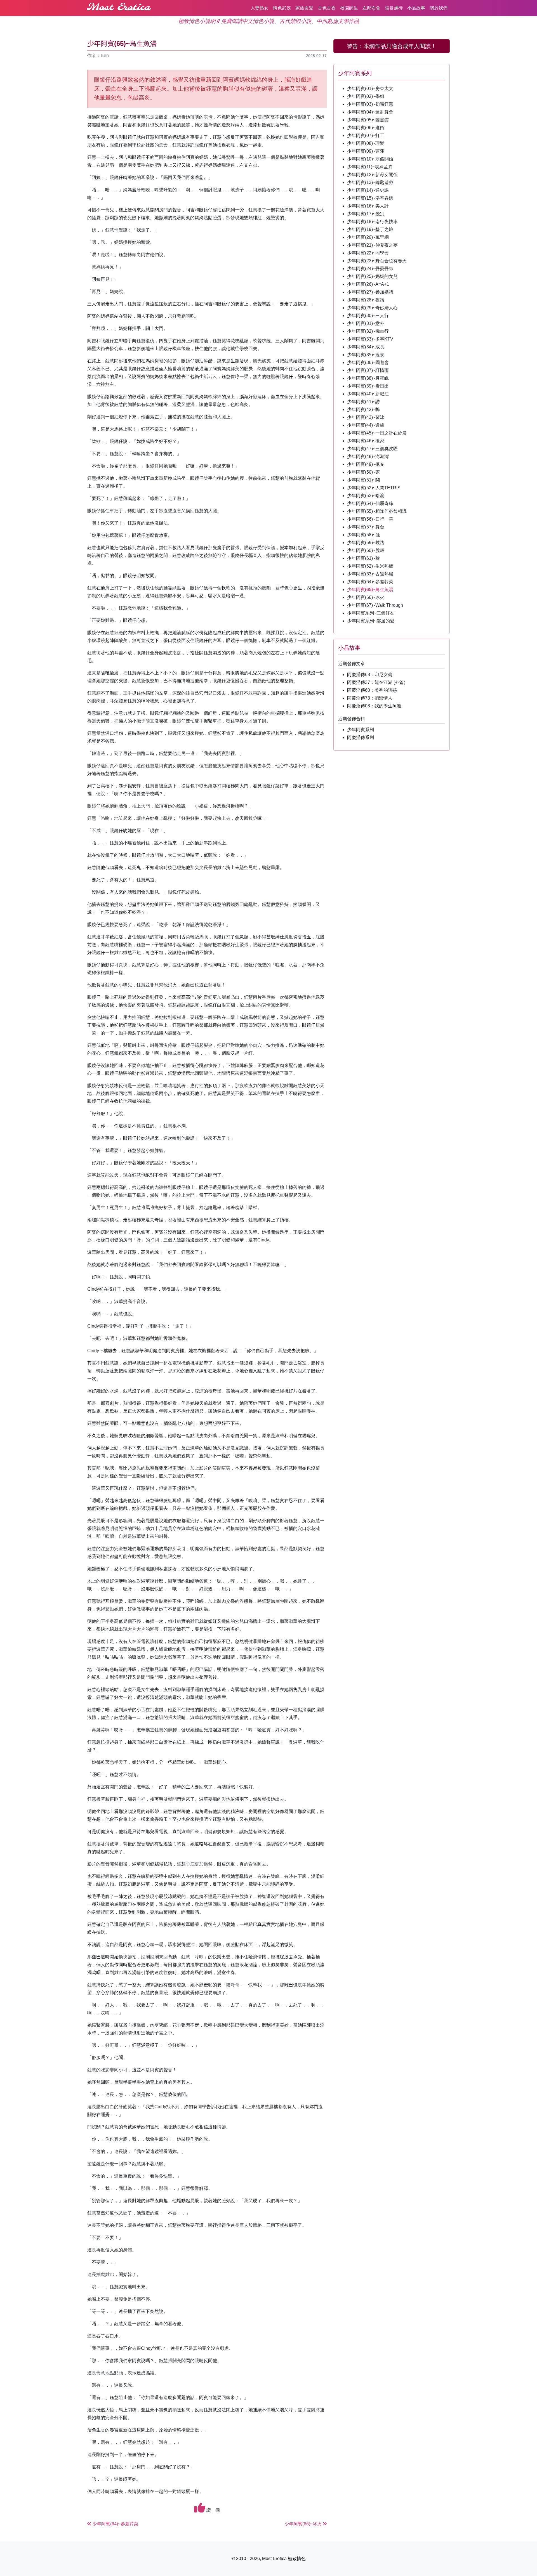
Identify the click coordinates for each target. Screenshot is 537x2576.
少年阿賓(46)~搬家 (366, 441)
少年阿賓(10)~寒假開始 (370, 159)
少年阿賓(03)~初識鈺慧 (370, 104)
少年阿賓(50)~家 (363, 472)
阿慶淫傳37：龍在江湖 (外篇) (376, 682)
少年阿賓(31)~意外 (366, 323)
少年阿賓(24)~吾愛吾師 (370, 269)
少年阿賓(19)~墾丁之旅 (370, 229)
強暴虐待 (394, 8)
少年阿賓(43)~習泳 (366, 417)
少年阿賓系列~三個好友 (371, 613)
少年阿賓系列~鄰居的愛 (371, 621)
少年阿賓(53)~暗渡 (366, 496)
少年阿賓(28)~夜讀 (366, 300)
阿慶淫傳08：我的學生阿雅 (374, 706)
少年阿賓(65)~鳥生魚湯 (370, 590)
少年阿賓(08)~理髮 (366, 143)
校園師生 (349, 8)
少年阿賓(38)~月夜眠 (368, 378)
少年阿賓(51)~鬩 (363, 480)
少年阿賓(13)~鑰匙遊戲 (370, 182)
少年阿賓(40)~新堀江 (368, 394)
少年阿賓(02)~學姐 (366, 96)
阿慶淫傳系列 (361, 737)
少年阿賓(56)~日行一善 (370, 519)
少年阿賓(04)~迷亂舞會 (370, 112)
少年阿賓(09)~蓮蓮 (366, 151)
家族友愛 (304, 8)
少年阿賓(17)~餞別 (366, 214)
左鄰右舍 (371, 8)
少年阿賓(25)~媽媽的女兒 (372, 276)
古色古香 (327, 8)
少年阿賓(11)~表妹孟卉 (370, 167)
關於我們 (439, 8)
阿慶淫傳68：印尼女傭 (370, 675)
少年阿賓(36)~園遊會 (368, 363)
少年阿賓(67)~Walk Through (375, 605)
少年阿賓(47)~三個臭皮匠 (372, 449)
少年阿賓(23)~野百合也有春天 (377, 261)
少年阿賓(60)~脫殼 (366, 550)
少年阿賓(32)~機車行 (368, 331)
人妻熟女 (260, 8)
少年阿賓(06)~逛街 (366, 128)
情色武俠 (282, 8)
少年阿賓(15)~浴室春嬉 (370, 198)
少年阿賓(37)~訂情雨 (368, 370)
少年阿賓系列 (361, 730)
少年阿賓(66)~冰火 (366, 597)
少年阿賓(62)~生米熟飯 (370, 566)
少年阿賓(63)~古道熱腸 (370, 574)
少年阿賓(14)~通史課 (368, 190)
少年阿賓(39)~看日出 (368, 386)
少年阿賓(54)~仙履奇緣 (370, 503)
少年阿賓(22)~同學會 (368, 253)
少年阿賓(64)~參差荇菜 (370, 582)
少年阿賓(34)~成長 (366, 347)
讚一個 (213, 2510)
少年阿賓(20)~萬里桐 (368, 237)
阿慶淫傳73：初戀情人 (370, 698)
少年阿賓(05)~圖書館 (368, 120)
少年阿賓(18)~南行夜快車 (372, 222)
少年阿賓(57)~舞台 (366, 527)
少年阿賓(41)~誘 (363, 402)
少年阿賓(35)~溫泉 (366, 355)
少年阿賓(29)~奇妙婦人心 (372, 308)
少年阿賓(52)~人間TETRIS (374, 488)
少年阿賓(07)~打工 (366, 135)
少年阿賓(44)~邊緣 (366, 425)
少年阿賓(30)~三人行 (368, 316)
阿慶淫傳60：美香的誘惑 (372, 690)
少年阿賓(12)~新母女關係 (372, 175)
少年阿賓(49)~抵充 (366, 464)
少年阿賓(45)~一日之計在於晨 (377, 433)
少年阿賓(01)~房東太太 (370, 88)
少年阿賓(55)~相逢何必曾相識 (377, 511)
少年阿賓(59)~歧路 (366, 543)
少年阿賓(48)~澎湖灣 (368, 456)
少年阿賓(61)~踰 (363, 558)
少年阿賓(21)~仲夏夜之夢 (372, 245)
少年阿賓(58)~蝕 (363, 535)
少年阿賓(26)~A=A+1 (368, 284)
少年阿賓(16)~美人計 (368, 206)
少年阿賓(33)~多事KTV (370, 339)
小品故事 (416, 8)
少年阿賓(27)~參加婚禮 (370, 292)
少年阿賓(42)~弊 (363, 409)
